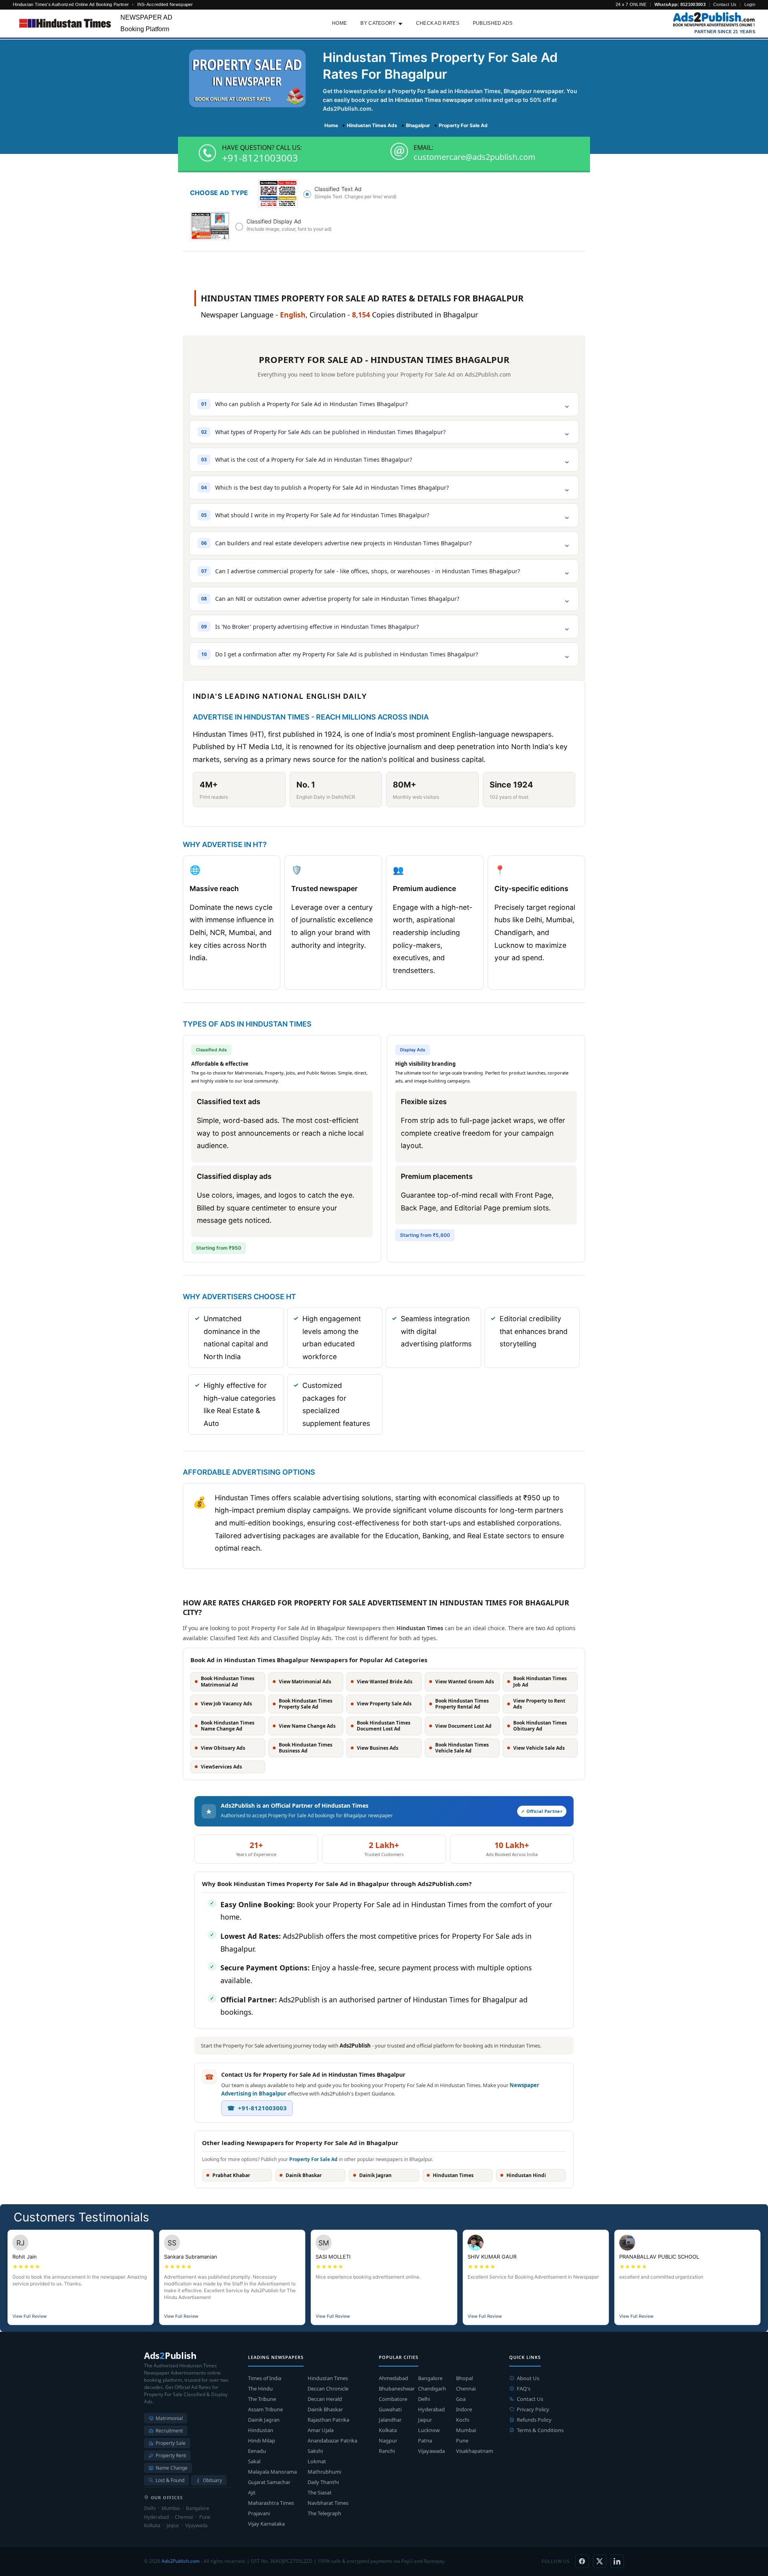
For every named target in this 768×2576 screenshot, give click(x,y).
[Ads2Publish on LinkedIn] (617, 2561)
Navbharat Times (328, 2503)
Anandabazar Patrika (332, 2440)
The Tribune (262, 2399)
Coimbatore (393, 2399)
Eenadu (257, 2451)
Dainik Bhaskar (325, 2409)
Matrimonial (169, 2418)
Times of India (265, 2378)
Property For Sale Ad (313, 2159)
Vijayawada (431, 2451)
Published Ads (493, 23)
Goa (461, 2399)
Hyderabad (431, 2409)
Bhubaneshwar (397, 2389)
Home (339, 23)
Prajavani (259, 2513)
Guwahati (390, 2409)
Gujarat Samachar (269, 2482)
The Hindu (260, 2389)
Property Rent (171, 2455)
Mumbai (466, 2430)
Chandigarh (432, 2389)
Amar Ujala (321, 2430)
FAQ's (524, 2389)
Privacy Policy (533, 2409)
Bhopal (464, 2378)
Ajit (252, 2492)
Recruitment (169, 2431)
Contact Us (725, 4)
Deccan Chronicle (328, 2389)
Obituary (212, 2480)
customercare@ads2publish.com (475, 157)
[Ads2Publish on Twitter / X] (600, 2561)
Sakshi (315, 2451)
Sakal (254, 2461)
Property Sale (171, 2443)
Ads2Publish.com (181, 2561)
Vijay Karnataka (266, 2524)
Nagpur (388, 2440)
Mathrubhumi (324, 2472)
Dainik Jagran (264, 2420)
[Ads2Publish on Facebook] (582, 2561)
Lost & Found (170, 2480)
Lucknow (429, 2430)
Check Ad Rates (438, 23)
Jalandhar (390, 2420)
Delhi (424, 2399)
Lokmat (317, 2461)
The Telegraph (324, 2513)
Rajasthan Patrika (328, 2420)
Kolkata (388, 2430)
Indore (464, 2409)
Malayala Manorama (272, 2472)
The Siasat (320, 2492)
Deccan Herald (325, 2399)
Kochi (463, 2420)
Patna (425, 2440)
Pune (462, 2440)
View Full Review (30, 2316)
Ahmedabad (393, 2378)
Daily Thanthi (323, 2482)
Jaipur (425, 2420)
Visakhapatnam (475, 2451)
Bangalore (430, 2378)
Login (750, 4)
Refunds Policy (534, 2420)
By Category (378, 23)
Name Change (172, 2468)
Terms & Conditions (540, 2430)
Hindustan (261, 2430)
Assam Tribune (265, 2409)
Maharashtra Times (271, 2503)
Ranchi (387, 2451)
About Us (528, 2378)
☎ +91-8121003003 (257, 2108)
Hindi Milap (262, 2440)
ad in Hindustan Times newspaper (427, 100)
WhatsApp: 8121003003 (680, 4)
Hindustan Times (328, 2378)
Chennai (466, 2389)
